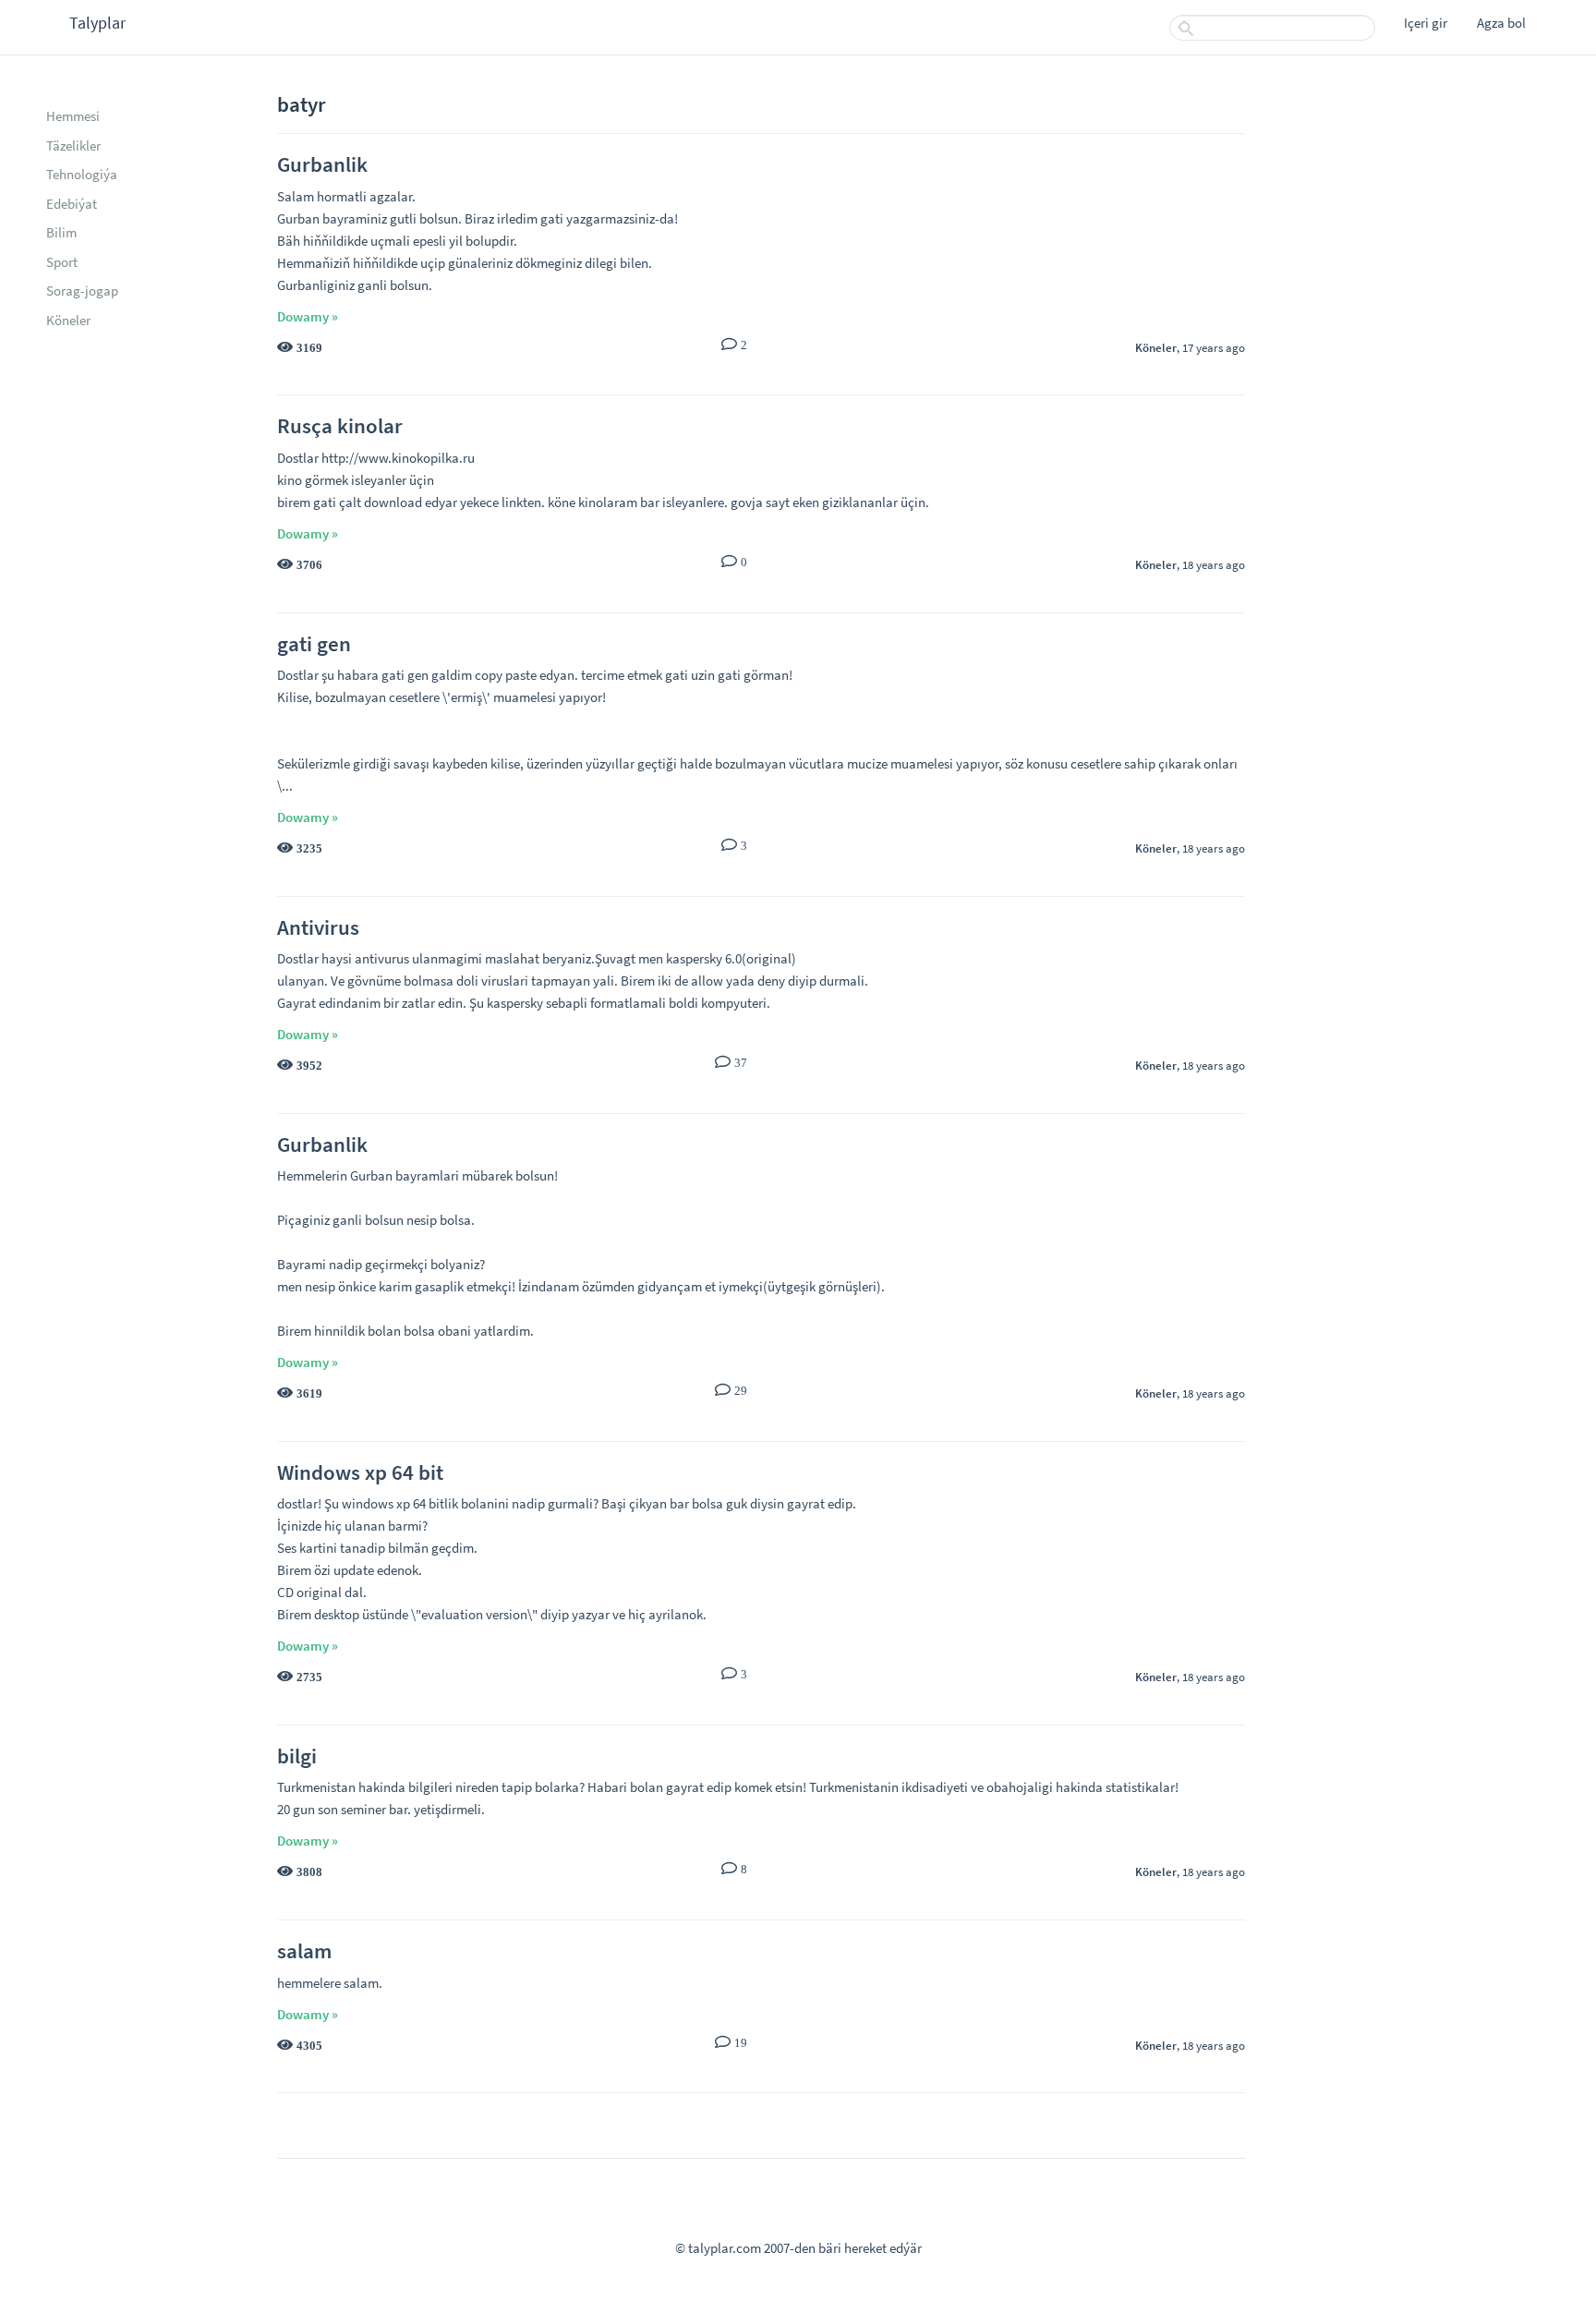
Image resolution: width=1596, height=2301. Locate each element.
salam (304, 1950)
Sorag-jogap (82, 291)
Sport (62, 262)
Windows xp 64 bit (360, 1472)
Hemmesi (73, 116)
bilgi (297, 1756)
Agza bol (1501, 23)
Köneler (68, 320)
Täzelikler (73, 145)
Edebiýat (72, 204)
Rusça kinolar (340, 425)
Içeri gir (1426, 23)
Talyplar (97, 23)
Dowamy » (308, 316)
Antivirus (318, 927)
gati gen (314, 643)
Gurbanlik (322, 164)
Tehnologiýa (82, 174)
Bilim (61, 232)
